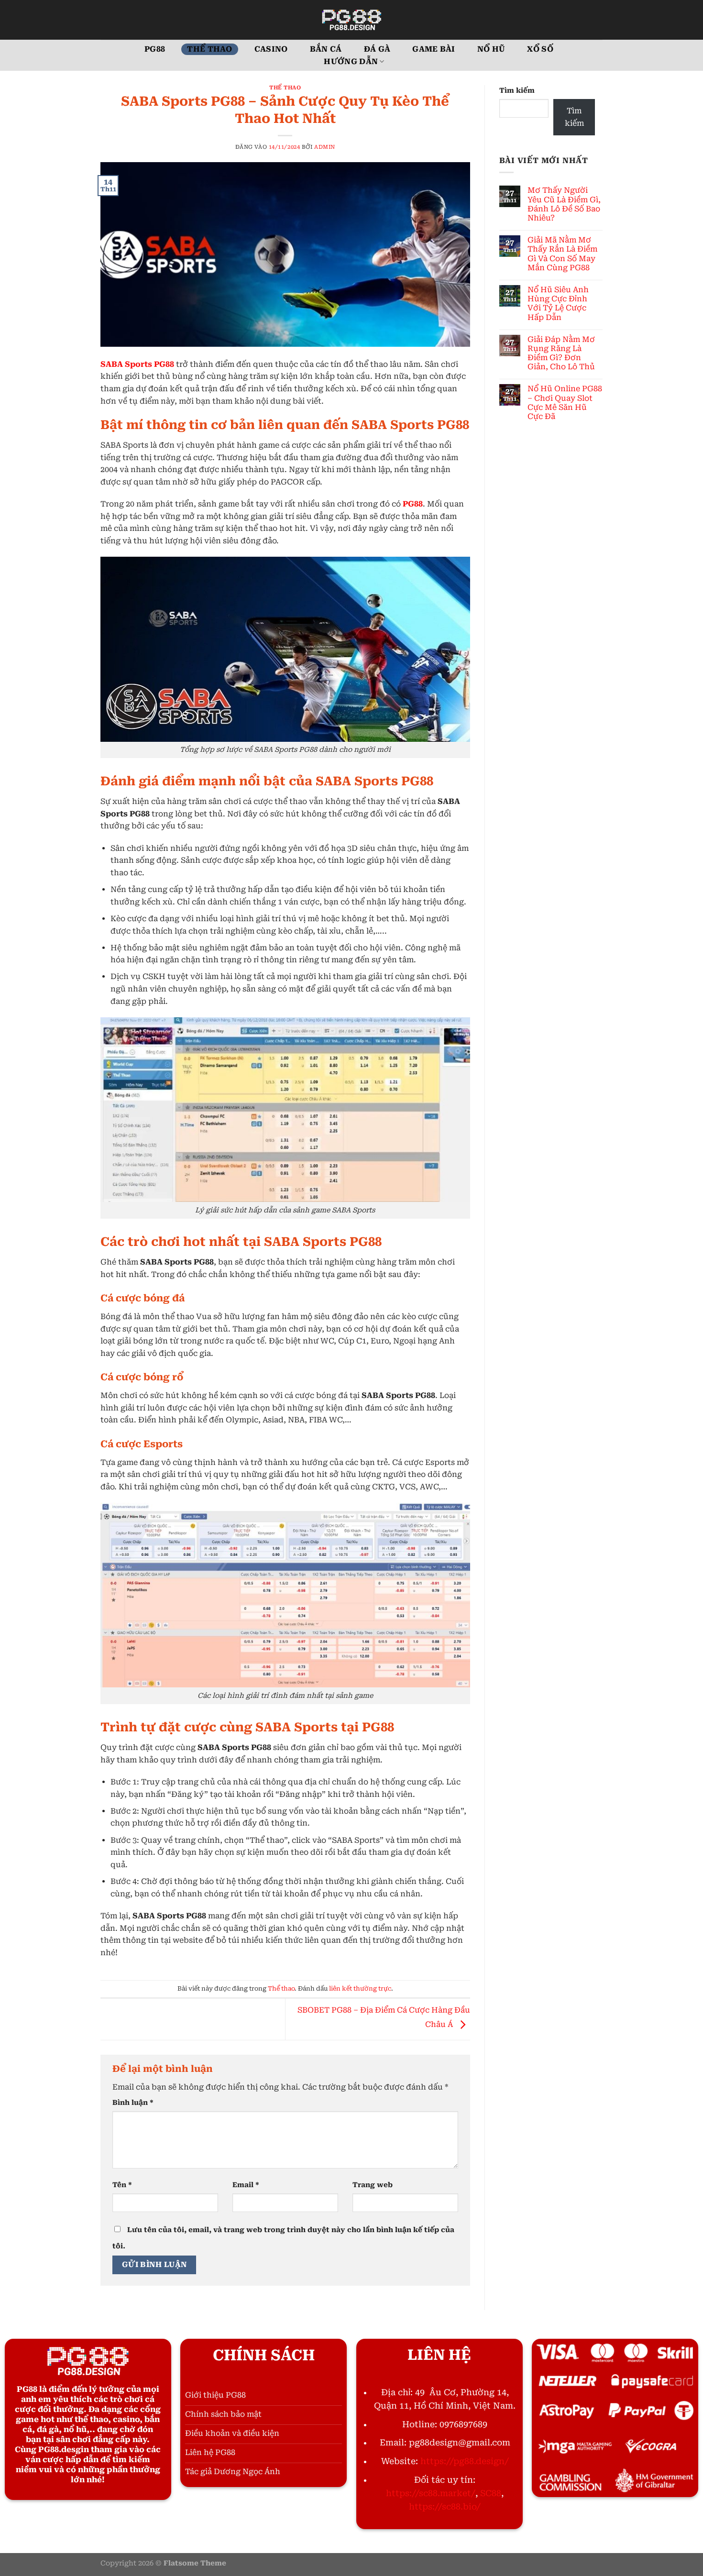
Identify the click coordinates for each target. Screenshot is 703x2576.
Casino (271, 49)
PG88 (155, 49)
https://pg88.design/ (465, 2461)
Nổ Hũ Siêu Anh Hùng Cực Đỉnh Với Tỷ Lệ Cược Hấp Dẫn (558, 303)
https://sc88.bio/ (445, 2507)
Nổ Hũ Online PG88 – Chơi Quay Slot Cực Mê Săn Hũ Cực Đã (565, 402)
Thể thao (210, 49)
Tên (122, 2185)
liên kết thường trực (360, 1988)
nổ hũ (491, 49)
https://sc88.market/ (431, 2493)
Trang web (373, 2185)
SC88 (491, 2493)
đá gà (377, 49)
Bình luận (133, 2103)
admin (325, 147)
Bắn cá (326, 49)
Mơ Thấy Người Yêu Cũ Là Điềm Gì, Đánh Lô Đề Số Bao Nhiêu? (564, 204)
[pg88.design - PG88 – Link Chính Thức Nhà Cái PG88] (351, 20)
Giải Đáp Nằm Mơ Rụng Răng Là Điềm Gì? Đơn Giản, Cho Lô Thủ (561, 353)
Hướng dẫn (351, 61)
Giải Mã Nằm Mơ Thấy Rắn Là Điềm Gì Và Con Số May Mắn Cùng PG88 (562, 254)
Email (246, 2185)
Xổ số (540, 49)
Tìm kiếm (517, 91)
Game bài (434, 49)
